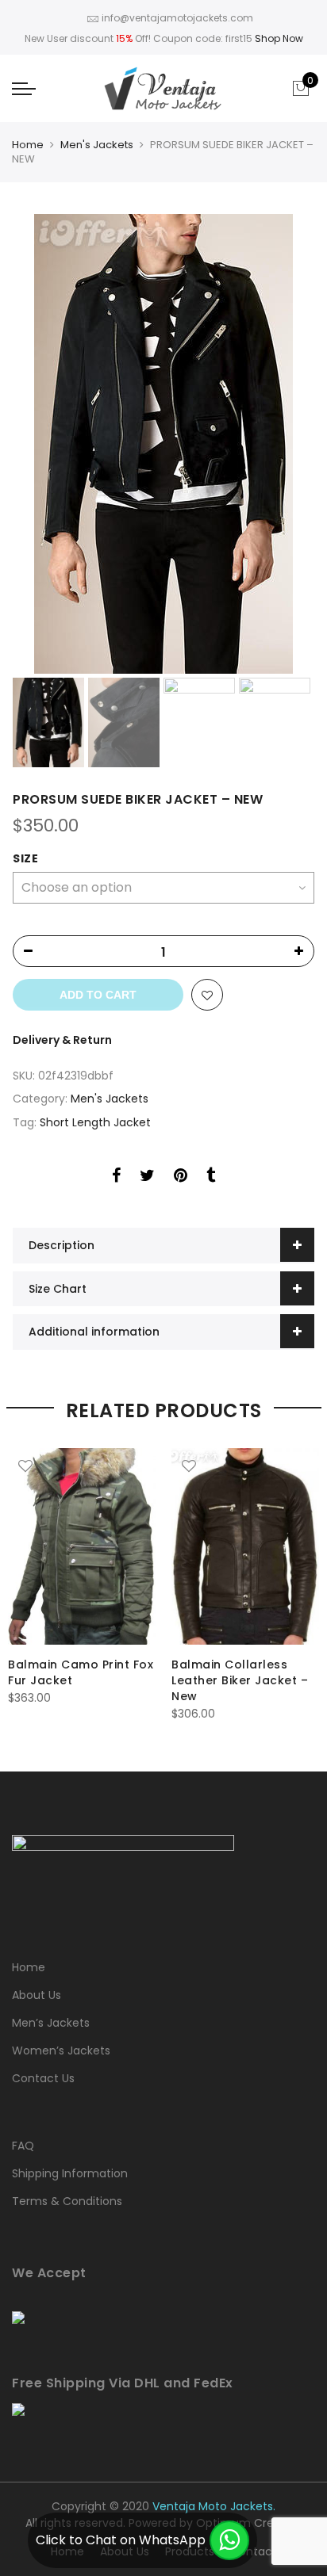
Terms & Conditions (67, 2201)
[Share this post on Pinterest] (181, 1178)
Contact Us (43, 2078)
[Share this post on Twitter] (147, 1178)
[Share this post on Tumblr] (211, 1178)
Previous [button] (52, 444)
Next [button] (287, 444)
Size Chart (58, 1289)
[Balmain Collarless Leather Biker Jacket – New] (245, 1546)
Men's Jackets (97, 145)
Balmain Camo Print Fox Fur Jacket (81, 1672)
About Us (37, 1995)
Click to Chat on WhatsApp (121, 2540)
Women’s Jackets (61, 2050)
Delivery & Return (62, 1040)
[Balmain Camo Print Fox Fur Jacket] (82, 1546)
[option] (163, 444)
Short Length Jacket (95, 1122)
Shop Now (279, 38)
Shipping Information (70, 2173)
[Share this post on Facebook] (116, 1178)
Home (28, 145)
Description (62, 1245)
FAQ (23, 2146)
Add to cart (98, 995)
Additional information (94, 1332)
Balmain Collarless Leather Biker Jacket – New (240, 1680)
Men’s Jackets (51, 2023)
